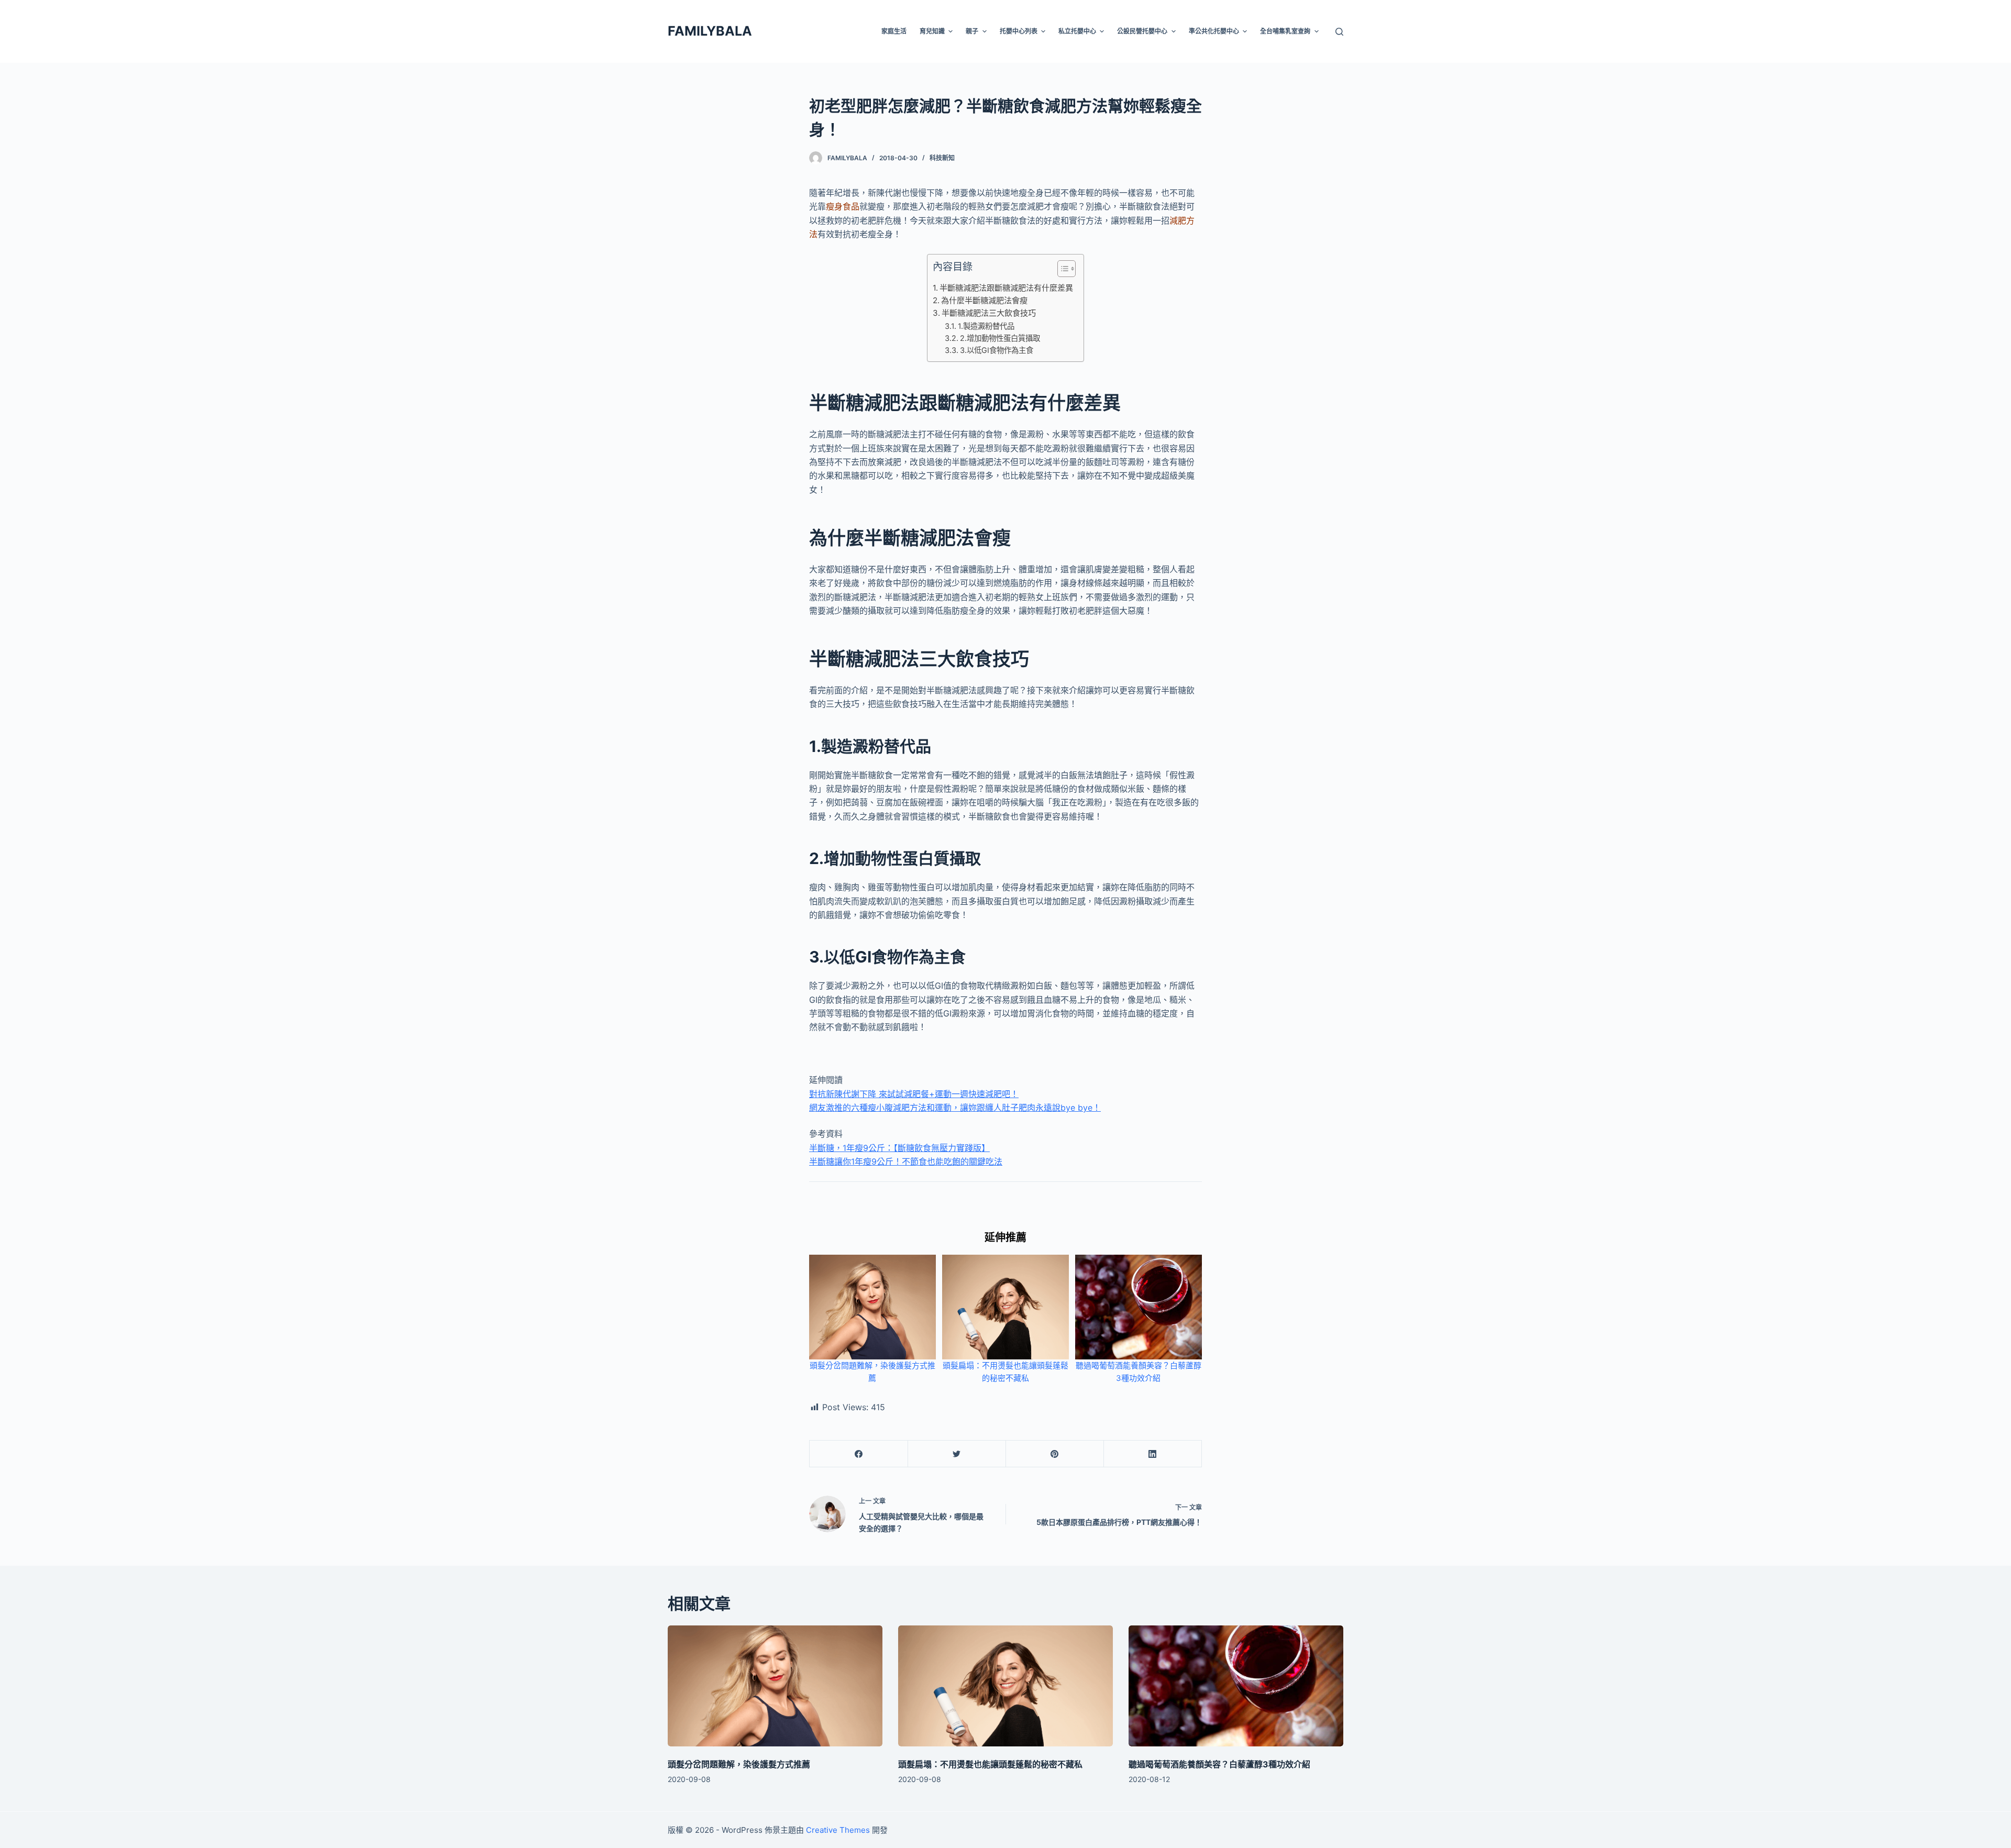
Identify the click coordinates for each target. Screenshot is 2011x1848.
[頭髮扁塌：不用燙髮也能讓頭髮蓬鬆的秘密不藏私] (1005, 1686)
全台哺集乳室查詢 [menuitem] (1285, 31)
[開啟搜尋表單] (1339, 32)
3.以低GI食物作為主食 (997, 350)
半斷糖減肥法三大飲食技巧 (989, 313)
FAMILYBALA (710, 31)
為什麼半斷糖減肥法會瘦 (984, 300)
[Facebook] (859, 1454)
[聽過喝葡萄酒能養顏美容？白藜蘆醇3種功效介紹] (1236, 1686)
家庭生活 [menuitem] (894, 31)
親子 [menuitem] (972, 31)
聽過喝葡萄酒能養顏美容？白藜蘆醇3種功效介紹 (1219, 1764)
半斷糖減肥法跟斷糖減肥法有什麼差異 (1006, 288)
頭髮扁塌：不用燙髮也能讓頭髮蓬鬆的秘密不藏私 (990, 1764)
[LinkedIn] (1153, 1454)
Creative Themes (838, 1830)
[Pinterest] (1055, 1454)
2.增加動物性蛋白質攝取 (1000, 338)
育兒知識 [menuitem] (932, 31)
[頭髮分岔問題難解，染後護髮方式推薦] (775, 1686)
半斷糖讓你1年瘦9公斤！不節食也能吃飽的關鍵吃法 (906, 1161)
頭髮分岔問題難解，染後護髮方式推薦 (739, 1764)
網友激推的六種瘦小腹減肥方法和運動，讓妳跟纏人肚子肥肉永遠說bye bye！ (955, 1108)
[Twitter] (957, 1454)
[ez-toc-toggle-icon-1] (1061, 271)
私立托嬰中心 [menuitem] (1077, 31)
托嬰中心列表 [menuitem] (1019, 31)
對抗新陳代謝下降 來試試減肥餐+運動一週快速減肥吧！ (914, 1094)
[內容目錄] (1067, 269)
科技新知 (942, 158)
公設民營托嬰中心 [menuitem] (1142, 31)
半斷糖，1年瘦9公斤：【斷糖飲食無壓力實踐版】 (899, 1148)
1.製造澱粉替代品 (986, 326)
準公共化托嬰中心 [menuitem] (1214, 31)
